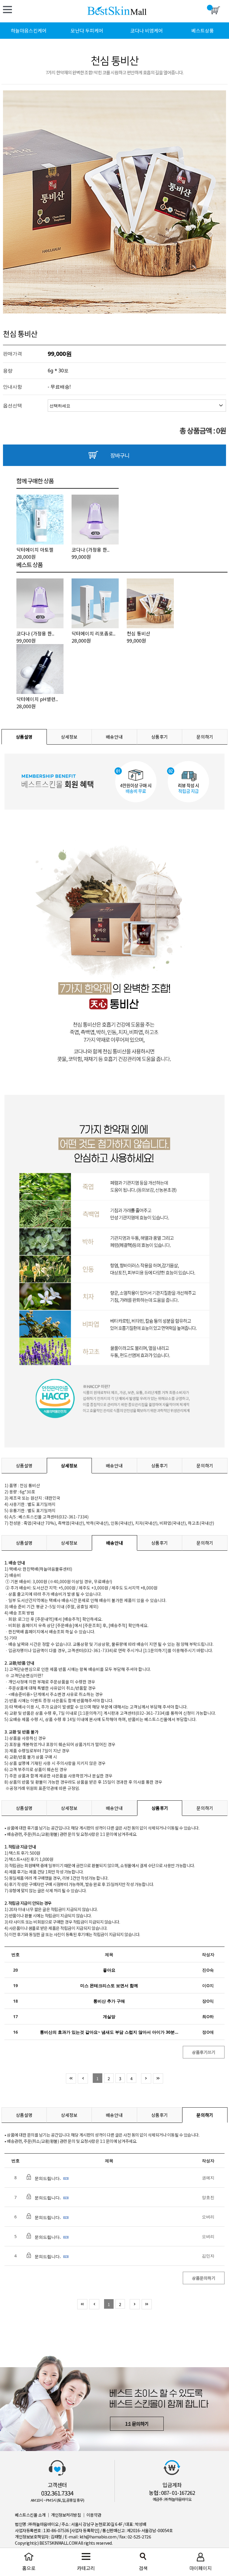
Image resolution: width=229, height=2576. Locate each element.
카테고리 (12, 12)
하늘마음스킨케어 (29, 30)
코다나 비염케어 (147, 30)
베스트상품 (203, 30)
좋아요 (109, 1970)
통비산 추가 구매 (109, 2001)
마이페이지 (201, 2568)
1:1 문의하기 (137, 2424)
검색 (143, 2568)
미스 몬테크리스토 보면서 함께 (109, 1985)
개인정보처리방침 (66, 2515)
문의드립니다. (48, 2178)
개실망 (109, 2016)
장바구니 (120, 455)
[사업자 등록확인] (85, 2530)
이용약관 (94, 2515)
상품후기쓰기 (204, 2052)
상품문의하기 (204, 2278)
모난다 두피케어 (87, 30)
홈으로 (29, 2568)
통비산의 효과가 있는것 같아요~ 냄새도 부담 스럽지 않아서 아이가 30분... (109, 2032)
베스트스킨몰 (117, 11)
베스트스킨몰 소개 (30, 2515)
